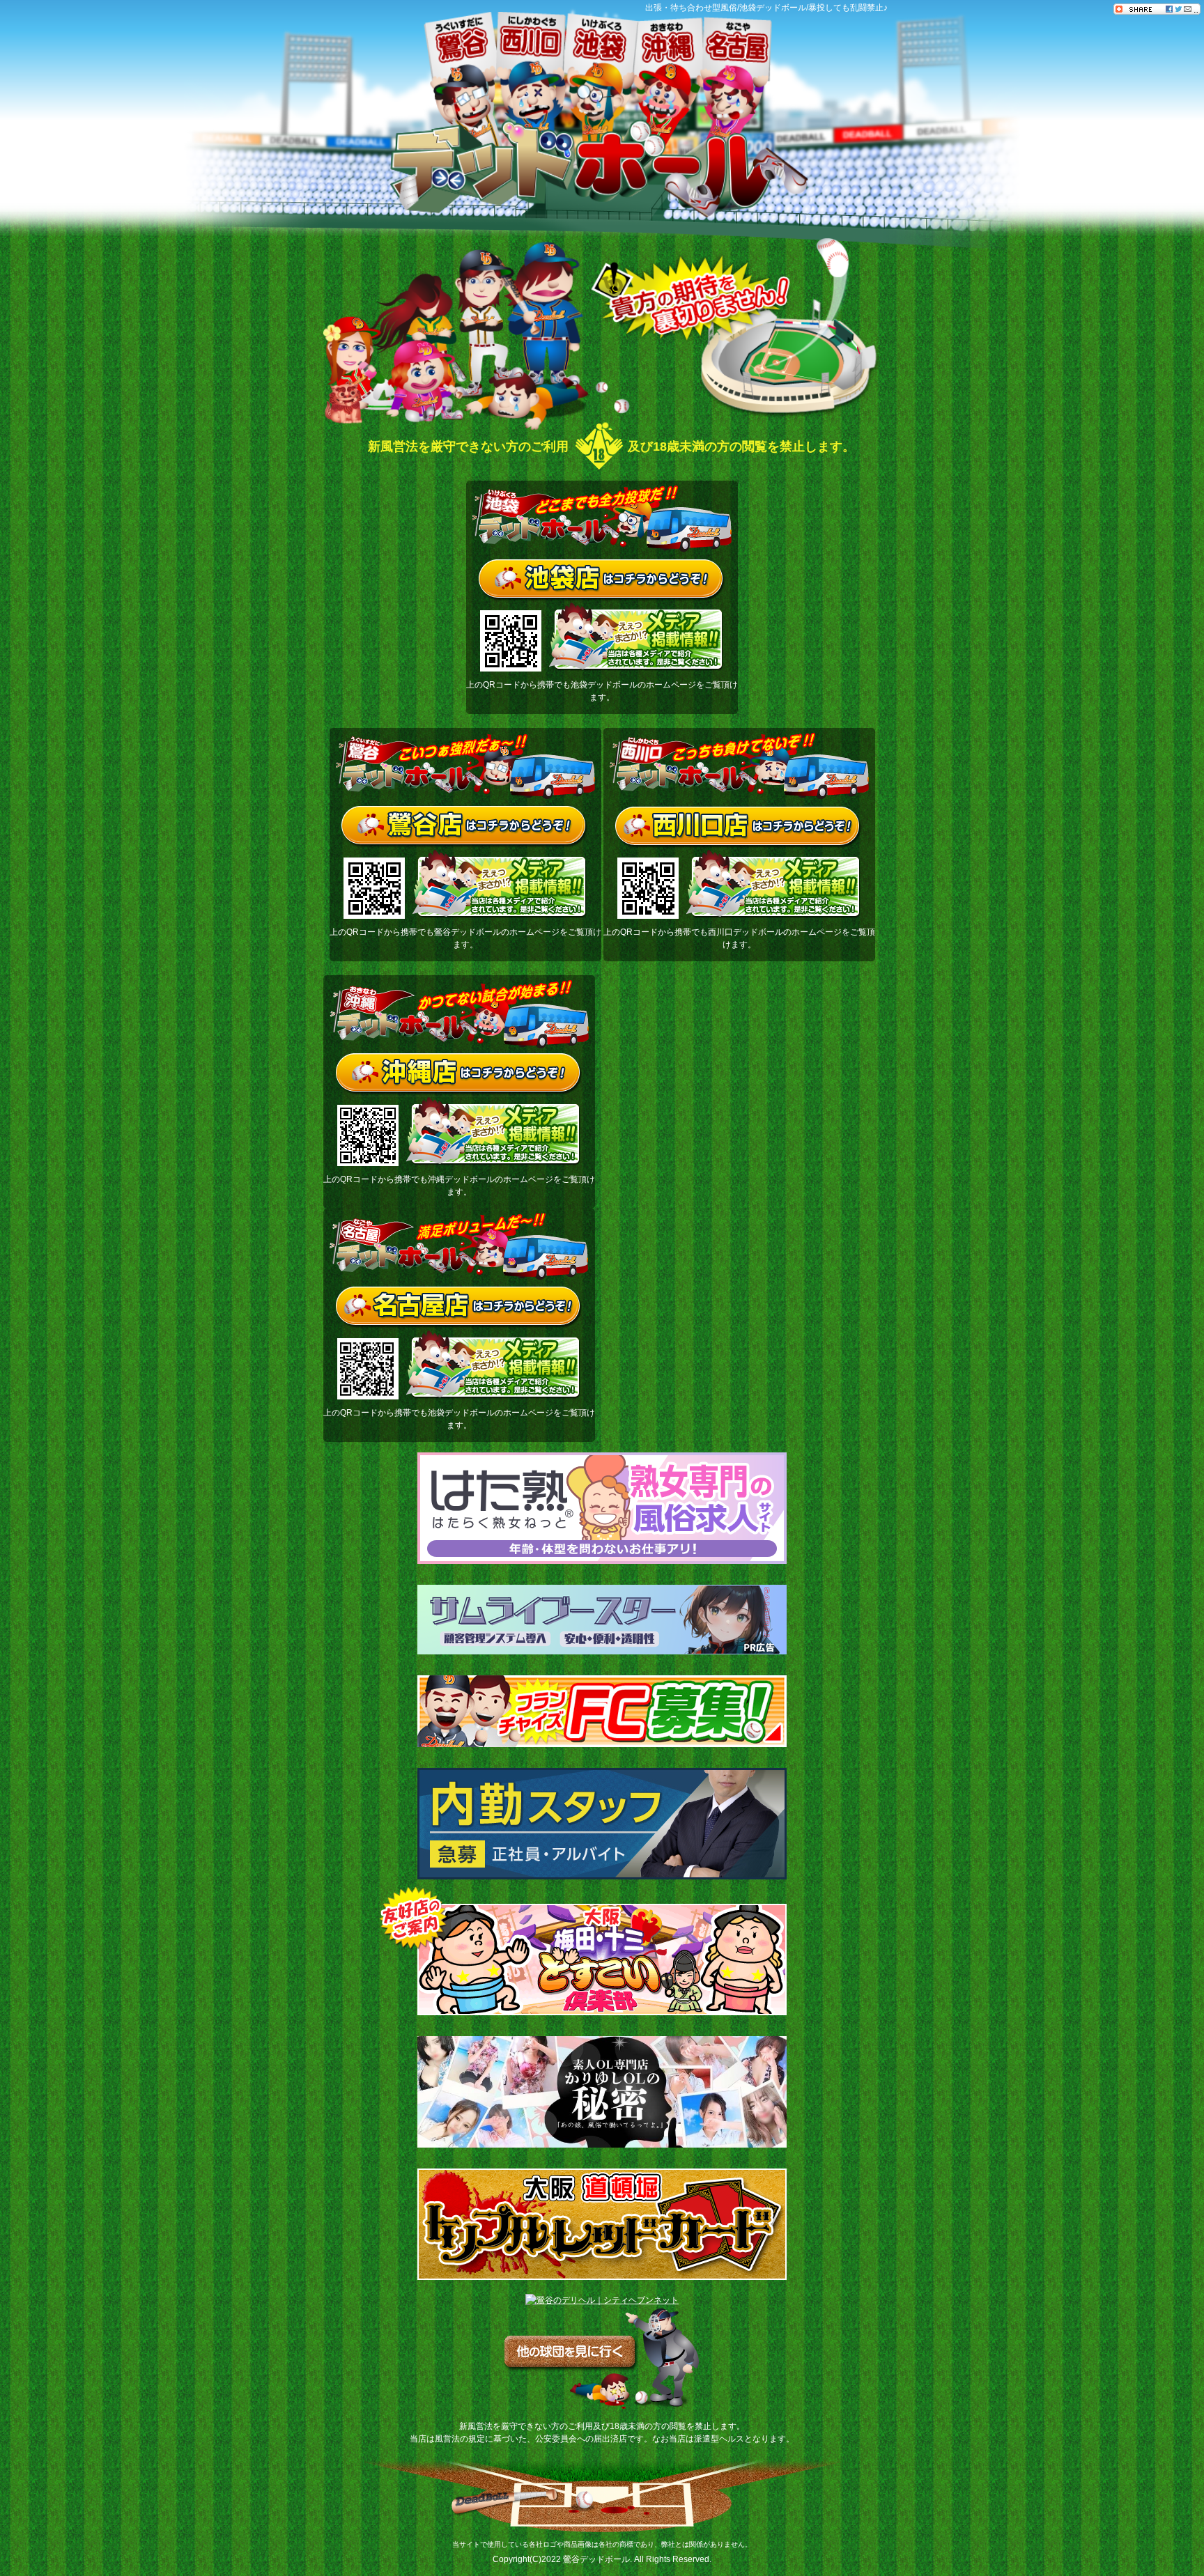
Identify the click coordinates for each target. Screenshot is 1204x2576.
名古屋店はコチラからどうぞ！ (460, 1308)
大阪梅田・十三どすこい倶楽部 (602, 1960)
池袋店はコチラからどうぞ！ (602, 580)
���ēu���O (1194, 195)
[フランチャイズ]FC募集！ (602, 1711)
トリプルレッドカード (602, 2224)
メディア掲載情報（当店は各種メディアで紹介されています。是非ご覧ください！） (636, 637)
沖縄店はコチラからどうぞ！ (460, 1075)
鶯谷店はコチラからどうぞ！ (465, 828)
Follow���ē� (1194, 98)
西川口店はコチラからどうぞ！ (739, 828)
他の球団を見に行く (602, 2359)
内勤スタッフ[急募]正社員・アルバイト (602, 1824)
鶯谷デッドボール (596, 2559)
